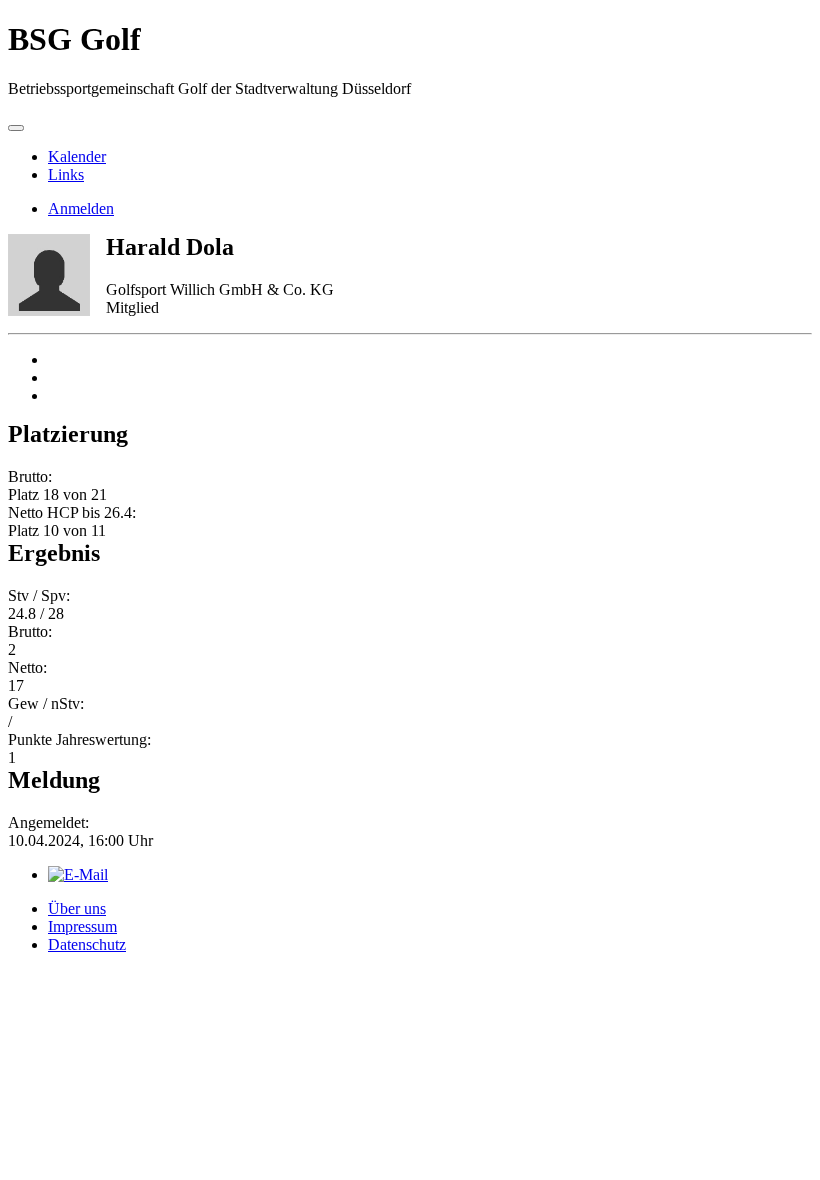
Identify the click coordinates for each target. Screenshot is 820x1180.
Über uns (77, 908)
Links (66, 174)
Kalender (77, 156)
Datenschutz (87, 944)
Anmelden (81, 208)
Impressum (82, 926)
